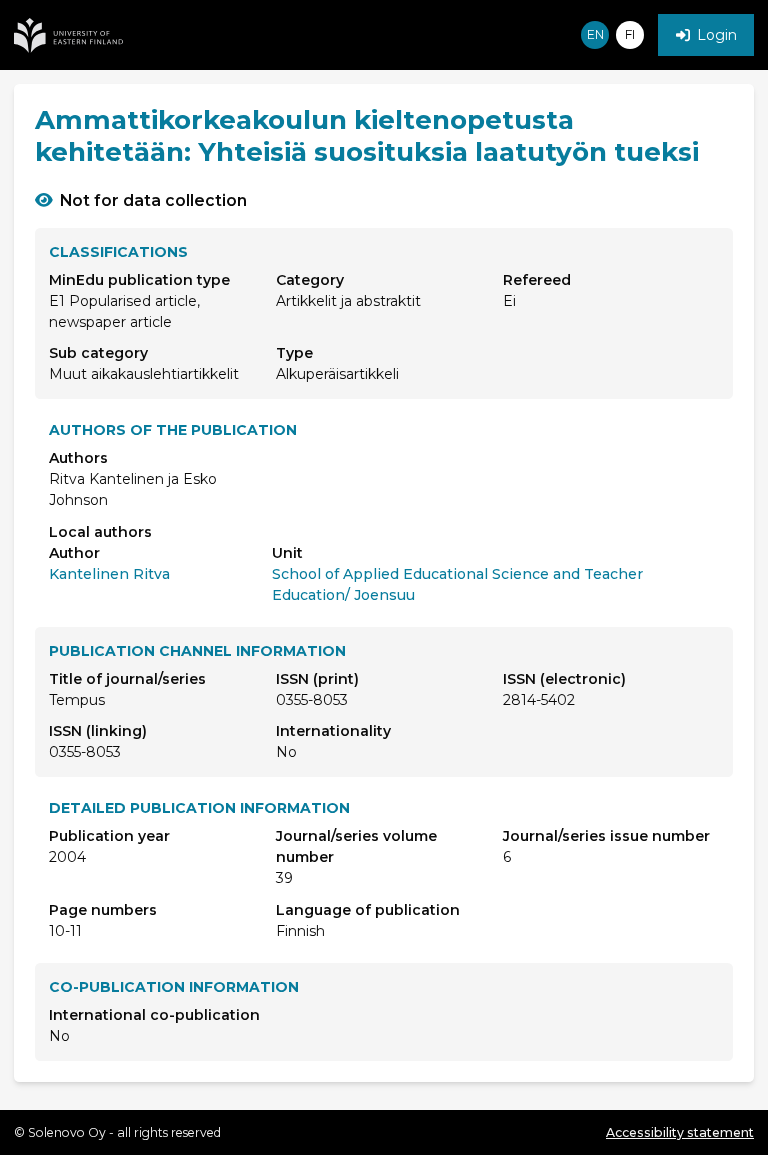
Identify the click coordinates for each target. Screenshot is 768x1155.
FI (630, 34)
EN (595, 34)
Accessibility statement (680, 1132)
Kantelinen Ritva (109, 574)
